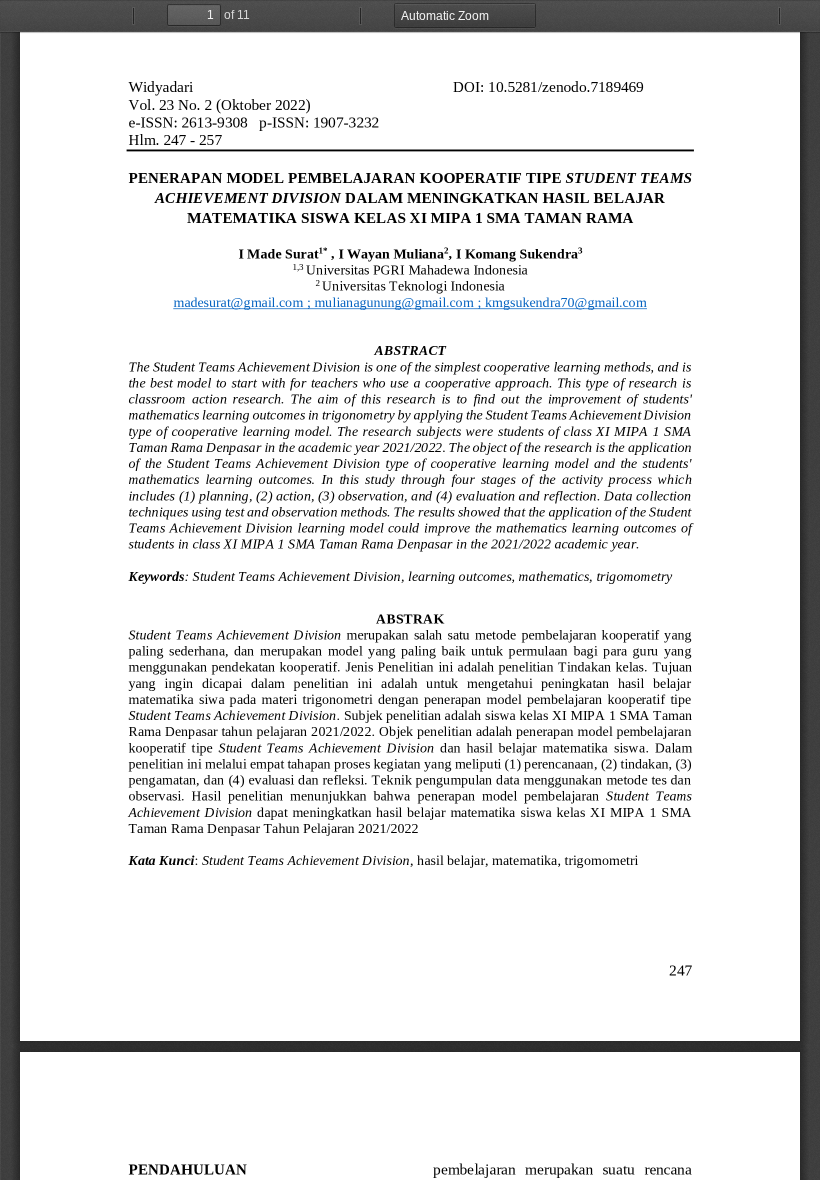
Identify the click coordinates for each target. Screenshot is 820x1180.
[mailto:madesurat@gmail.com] (238, 302)
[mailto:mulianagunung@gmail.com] (393, 302)
